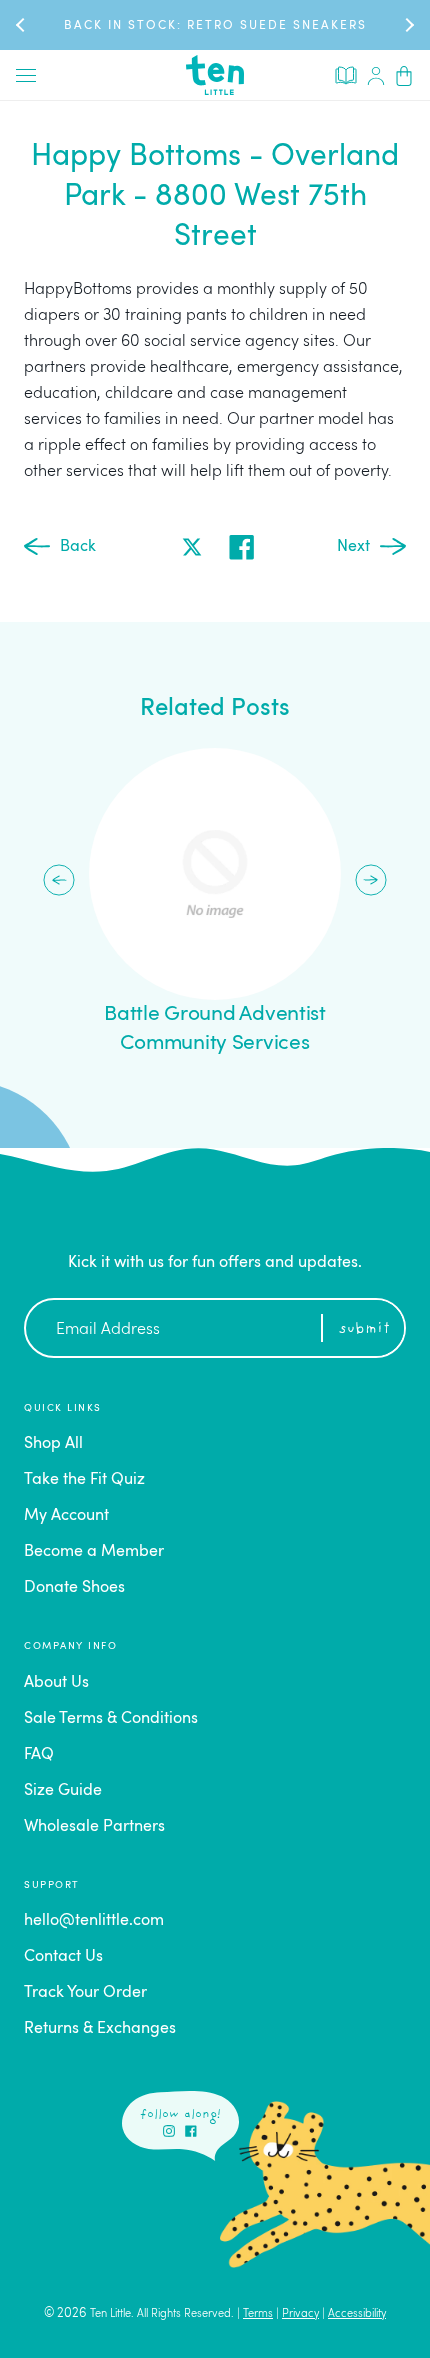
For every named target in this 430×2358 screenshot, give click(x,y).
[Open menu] (26, 75)
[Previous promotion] (22, 24)
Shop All (53, 1444)
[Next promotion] (408, 24)
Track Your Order (85, 1993)
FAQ (39, 1755)
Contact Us (63, 1957)
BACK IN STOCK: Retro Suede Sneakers (215, 26)
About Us (56, 1683)
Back (78, 547)
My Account (66, 1516)
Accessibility (357, 2314)
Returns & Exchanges (100, 2029)
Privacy (300, 2314)
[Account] (376, 75)
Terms (258, 2314)
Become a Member (94, 1552)
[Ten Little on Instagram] (169, 2131)
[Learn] (346, 74)
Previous (59, 880)
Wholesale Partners (94, 1827)
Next (353, 547)
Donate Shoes (74, 1588)
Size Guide (63, 1791)
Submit (364, 1329)
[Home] (215, 75)
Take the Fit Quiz (84, 1480)
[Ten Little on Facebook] (191, 2131)
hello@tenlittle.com (94, 1921)
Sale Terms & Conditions (111, 1719)
